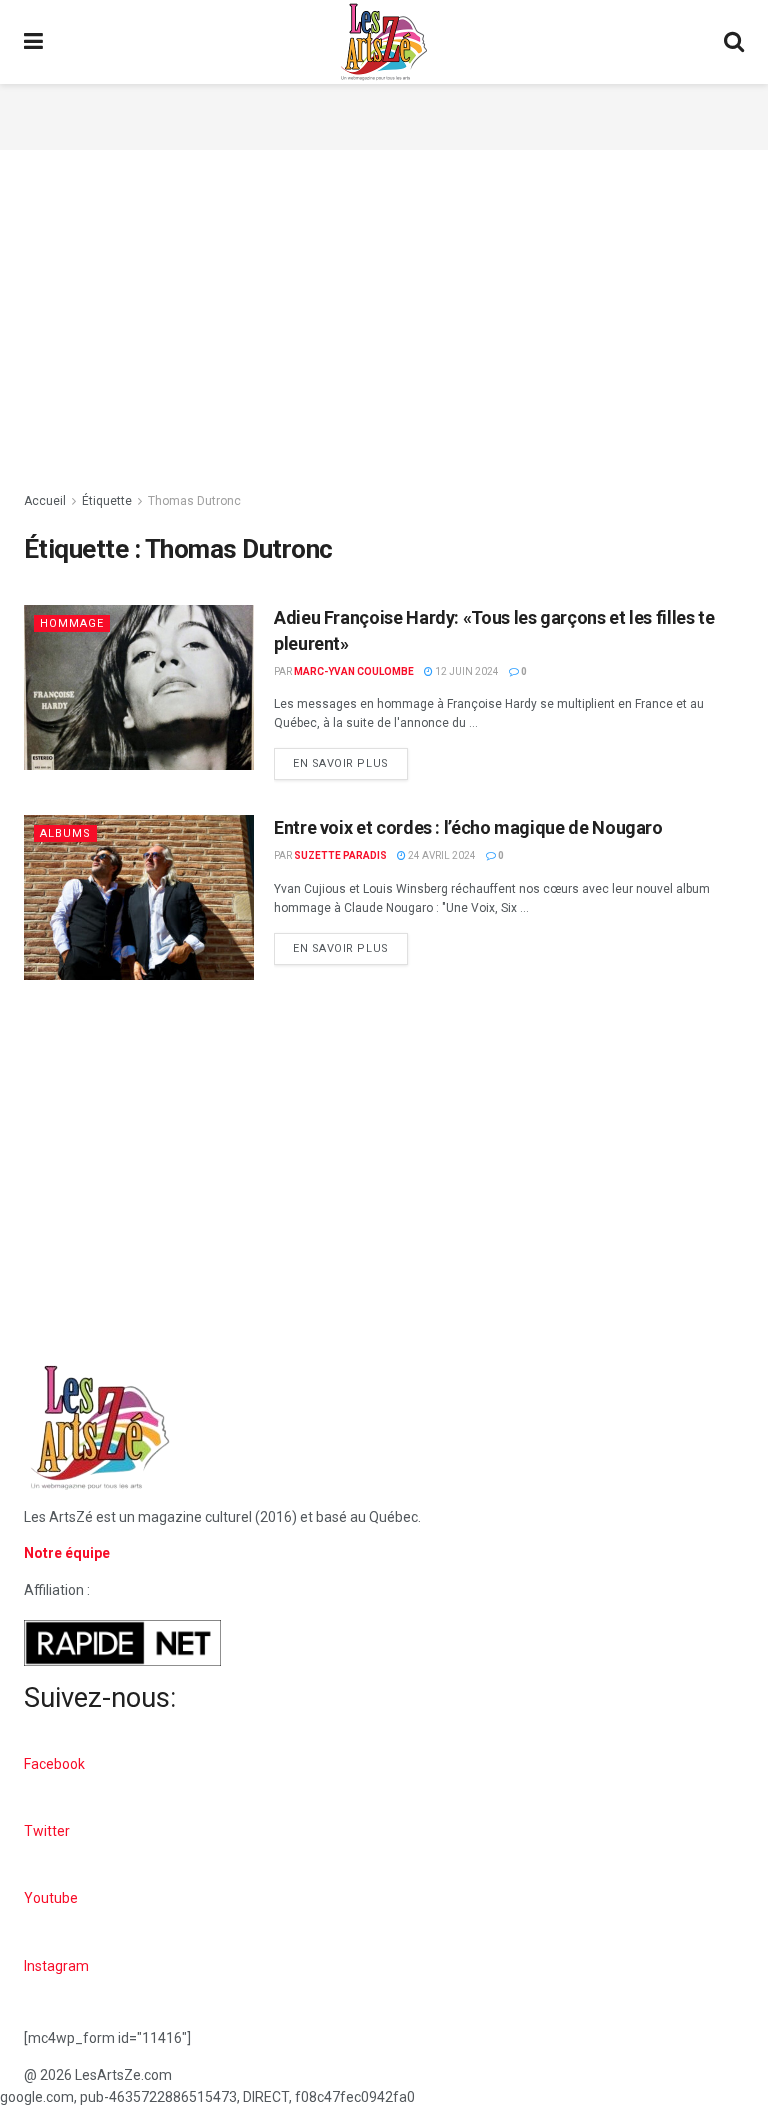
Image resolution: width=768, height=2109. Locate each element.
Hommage (72, 623)
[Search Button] (734, 42)
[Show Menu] (33, 42)
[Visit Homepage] (384, 42)
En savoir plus (350, 759)
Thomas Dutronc (194, 501)
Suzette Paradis (340, 855)
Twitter (47, 1831)
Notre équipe (67, 1553)
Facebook (54, 1764)
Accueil (45, 501)
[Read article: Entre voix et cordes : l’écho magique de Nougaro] (139, 897)
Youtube (51, 1898)
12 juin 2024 (466, 671)
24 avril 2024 (441, 855)
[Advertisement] (384, 114)
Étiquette (107, 501)
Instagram (56, 1966)
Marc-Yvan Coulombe (354, 671)
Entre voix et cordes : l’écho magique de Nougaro (468, 827)
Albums (65, 833)
